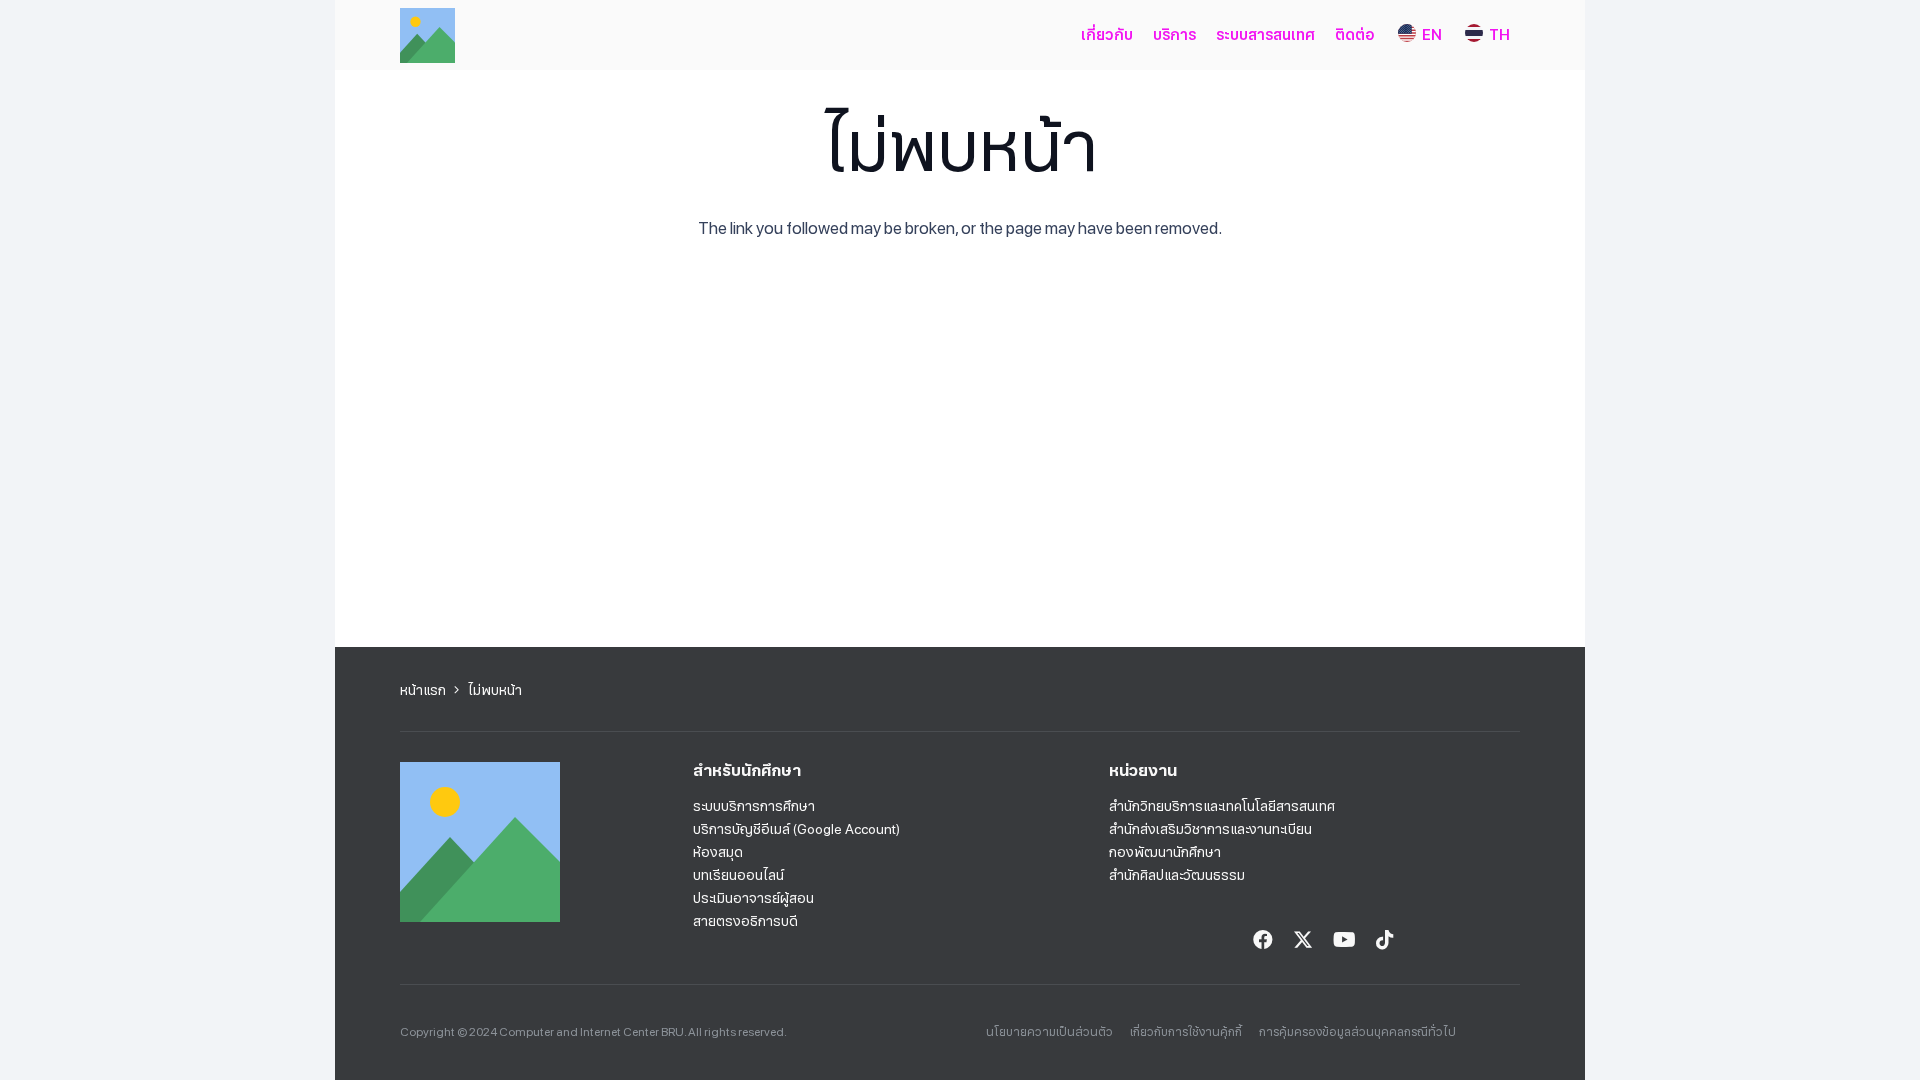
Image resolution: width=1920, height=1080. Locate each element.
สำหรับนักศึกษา (747, 770)
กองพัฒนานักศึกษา (1165, 852)
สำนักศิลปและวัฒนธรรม (1177, 875)
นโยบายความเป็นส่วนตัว (1049, 1032)
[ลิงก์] (427, 35)
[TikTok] (1385, 940)
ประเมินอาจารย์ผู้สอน (753, 898)
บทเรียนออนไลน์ (738, 875)
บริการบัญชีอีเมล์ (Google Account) (796, 829)
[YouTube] (1344, 940)
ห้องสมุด (718, 852)
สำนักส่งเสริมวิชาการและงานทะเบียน (1210, 829)
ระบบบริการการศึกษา (754, 806)
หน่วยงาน (1143, 770)
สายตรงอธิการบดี (745, 921)
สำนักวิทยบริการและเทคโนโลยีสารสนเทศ (1222, 806)
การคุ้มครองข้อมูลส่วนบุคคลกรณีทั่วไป (1357, 1032)
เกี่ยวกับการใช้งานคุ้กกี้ (1186, 1032)
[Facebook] (1263, 940)
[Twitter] (1303, 940)
